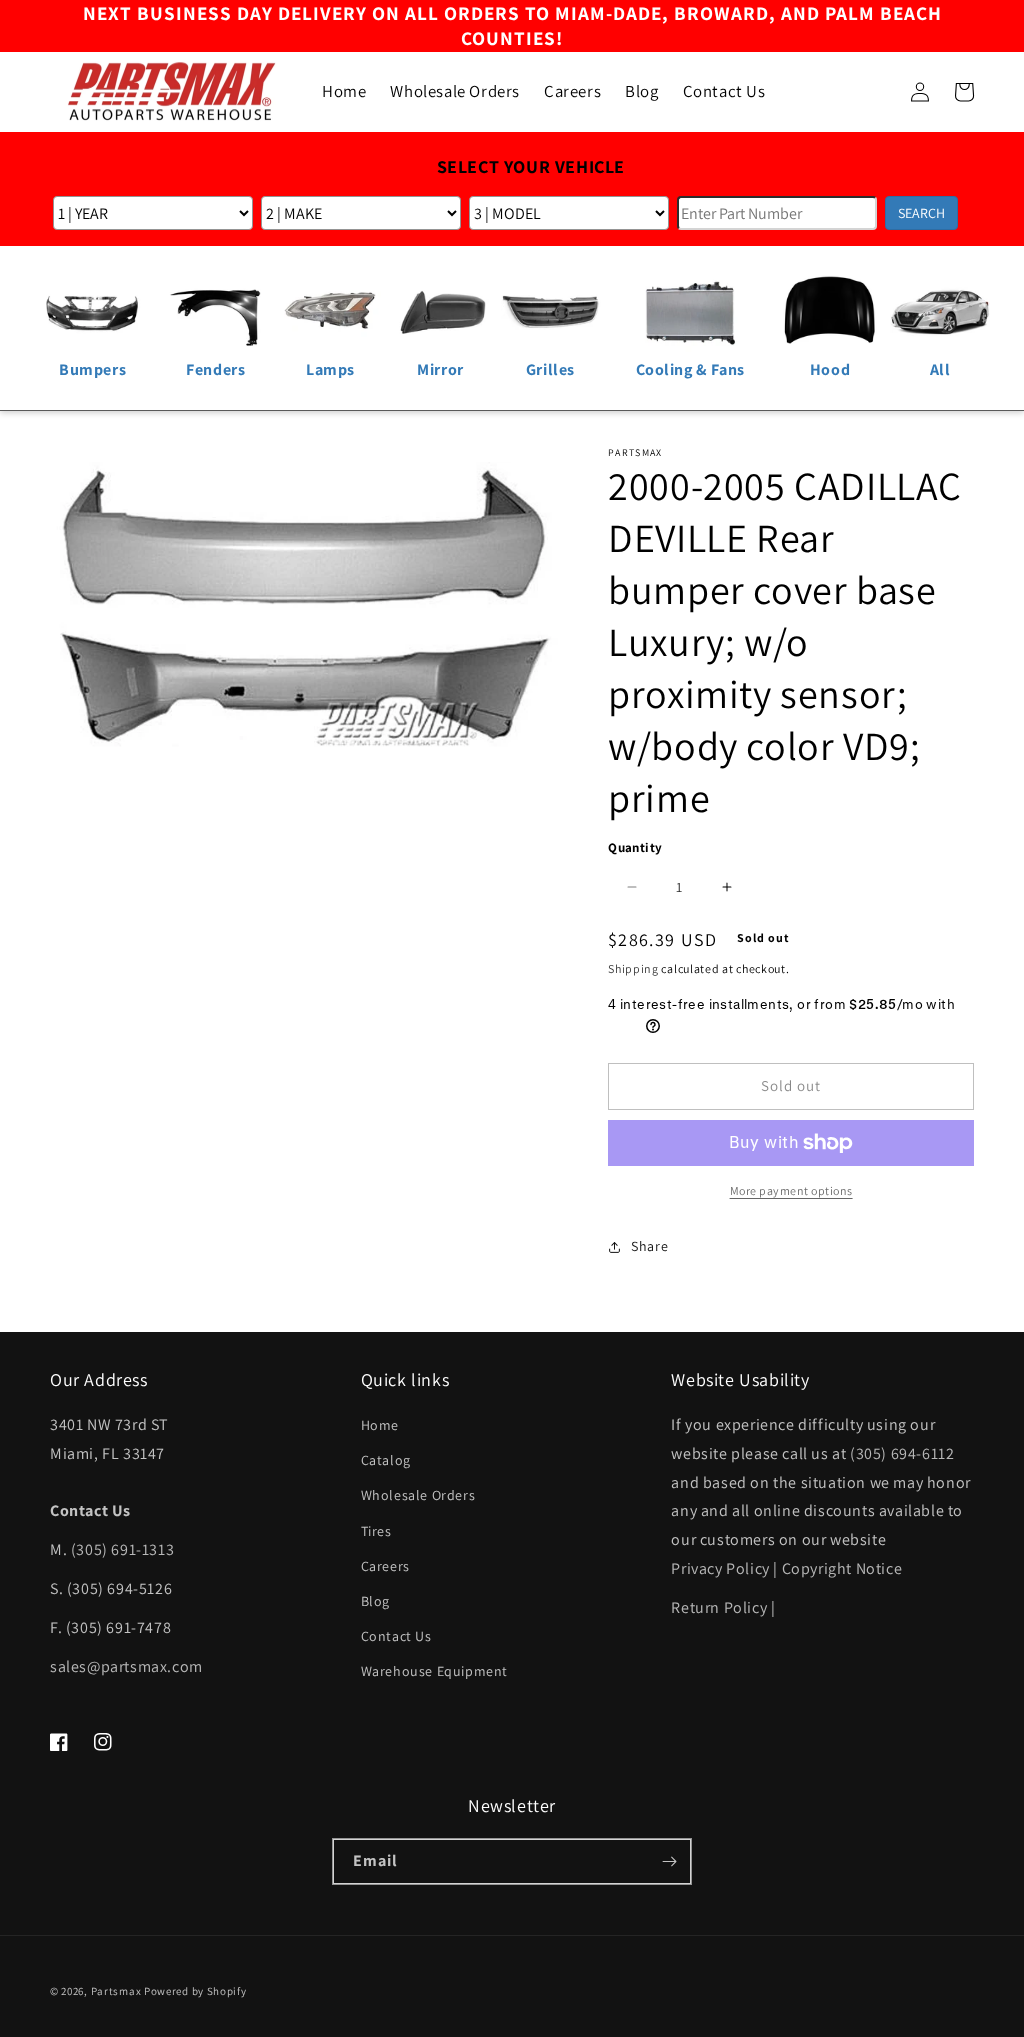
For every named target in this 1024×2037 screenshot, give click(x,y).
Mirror (440, 369)
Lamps (330, 369)
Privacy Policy (720, 1568)
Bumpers (92, 369)
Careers (385, 1566)
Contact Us (396, 1636)
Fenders (215, 369)
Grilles (550, 369)
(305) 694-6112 (902, 1453)
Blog (375, 1601)
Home (380, 1425)
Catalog (386, 1460)
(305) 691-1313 (122, 1549)
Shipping (633, 968)
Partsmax (116, 1991)
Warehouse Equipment (434, 1671)
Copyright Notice (842, 1568)
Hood (830, 369)
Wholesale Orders (418, 1495)
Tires (376, 1531)
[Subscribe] (669, 1861)
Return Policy (719, 1607)
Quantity (635, 847)
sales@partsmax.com (126, 1666)
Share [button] (649, 1246)
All (940, 369)
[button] (876, 92)
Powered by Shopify (195, 1991)
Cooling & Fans (690, 369)
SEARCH (921, 213)
